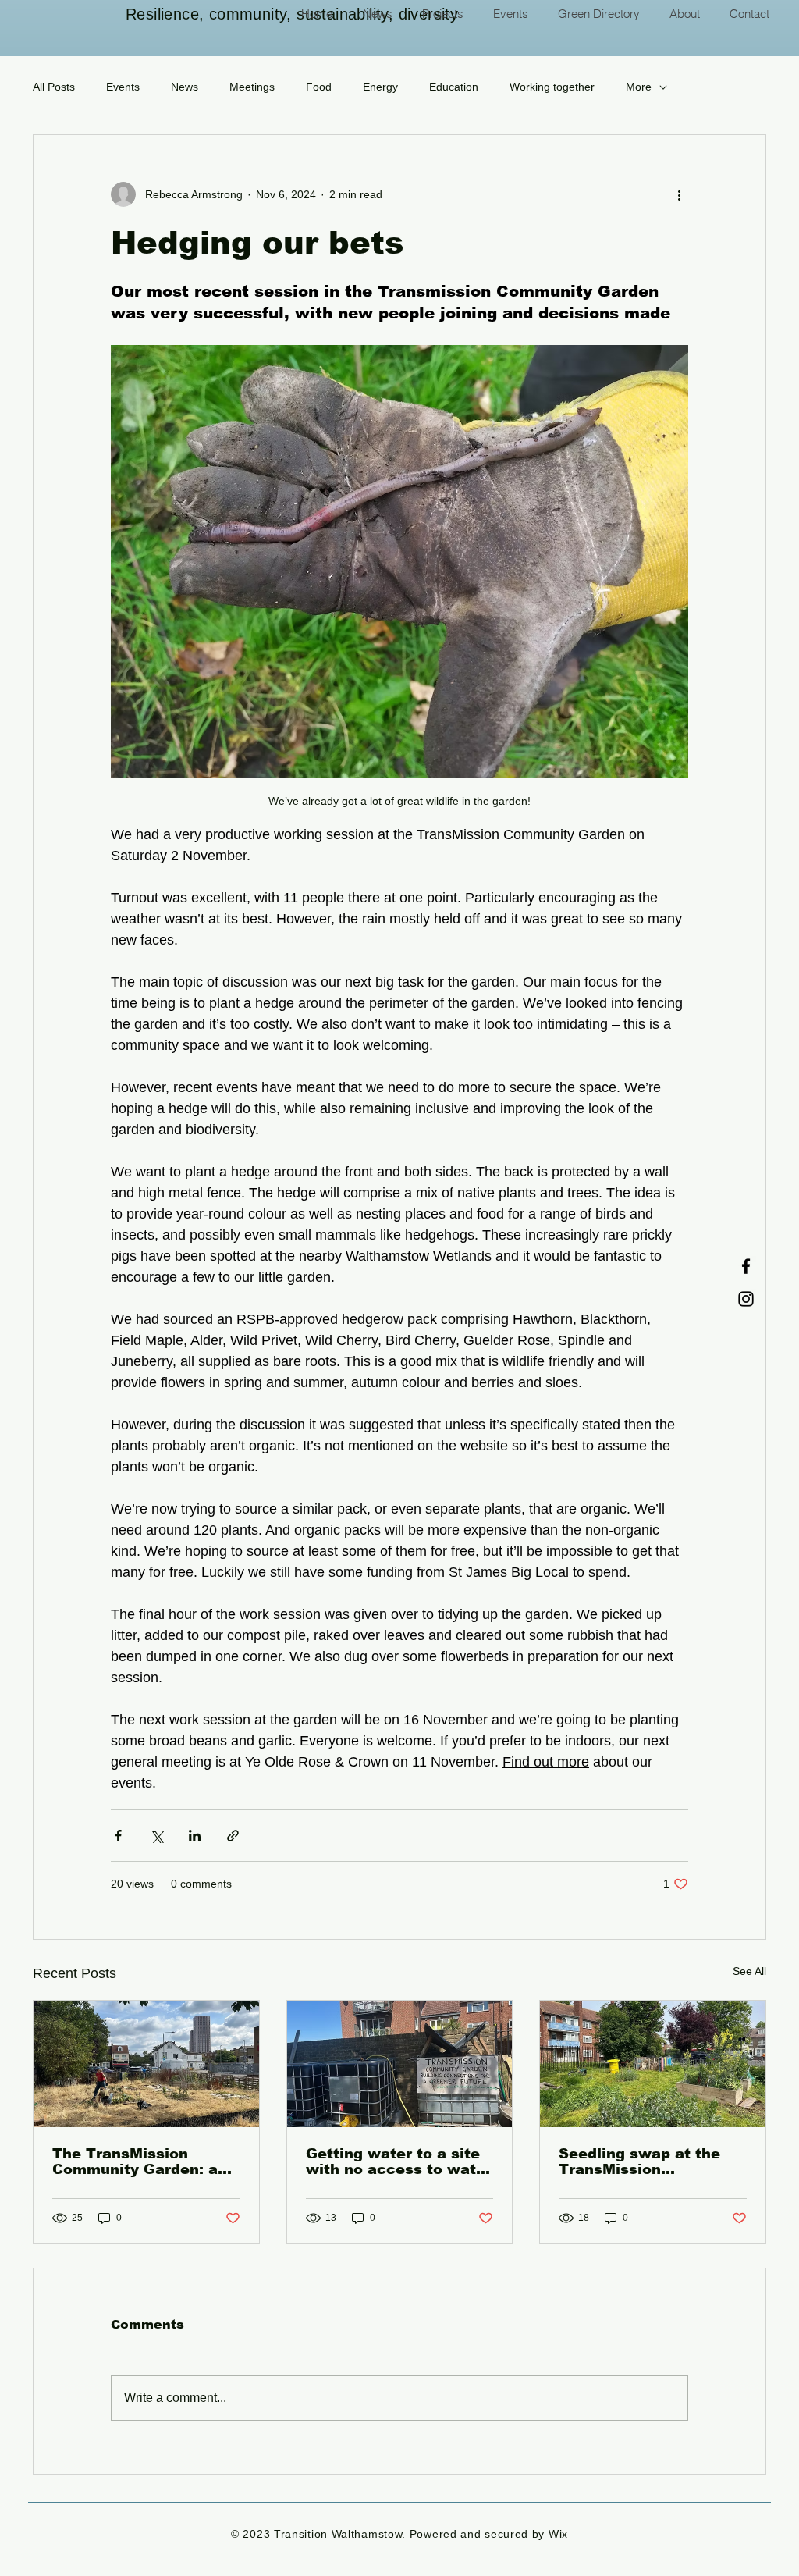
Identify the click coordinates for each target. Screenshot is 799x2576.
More (639, 87)
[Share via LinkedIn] (195, 1836)
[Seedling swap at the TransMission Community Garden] (653, 2064)
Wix (558, 2534)
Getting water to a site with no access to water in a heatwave (399, 2161)
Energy (380, 87)
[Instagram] (746, 1299)
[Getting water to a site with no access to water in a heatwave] (400, 2064)
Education (454, 87)
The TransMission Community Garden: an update (140, 2161)
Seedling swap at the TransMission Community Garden (639, 2161)
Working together (552, 87)
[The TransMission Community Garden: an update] (146, 2064)
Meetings (252, 87)
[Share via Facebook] (118, 1836)
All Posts (54, 87)
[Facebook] (746, 1266)
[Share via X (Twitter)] (156, 1836)
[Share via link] (233, 1836)
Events (123, 87)
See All (749, 1971)
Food (319, 87)
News (185, 87)
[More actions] (679, 194)
